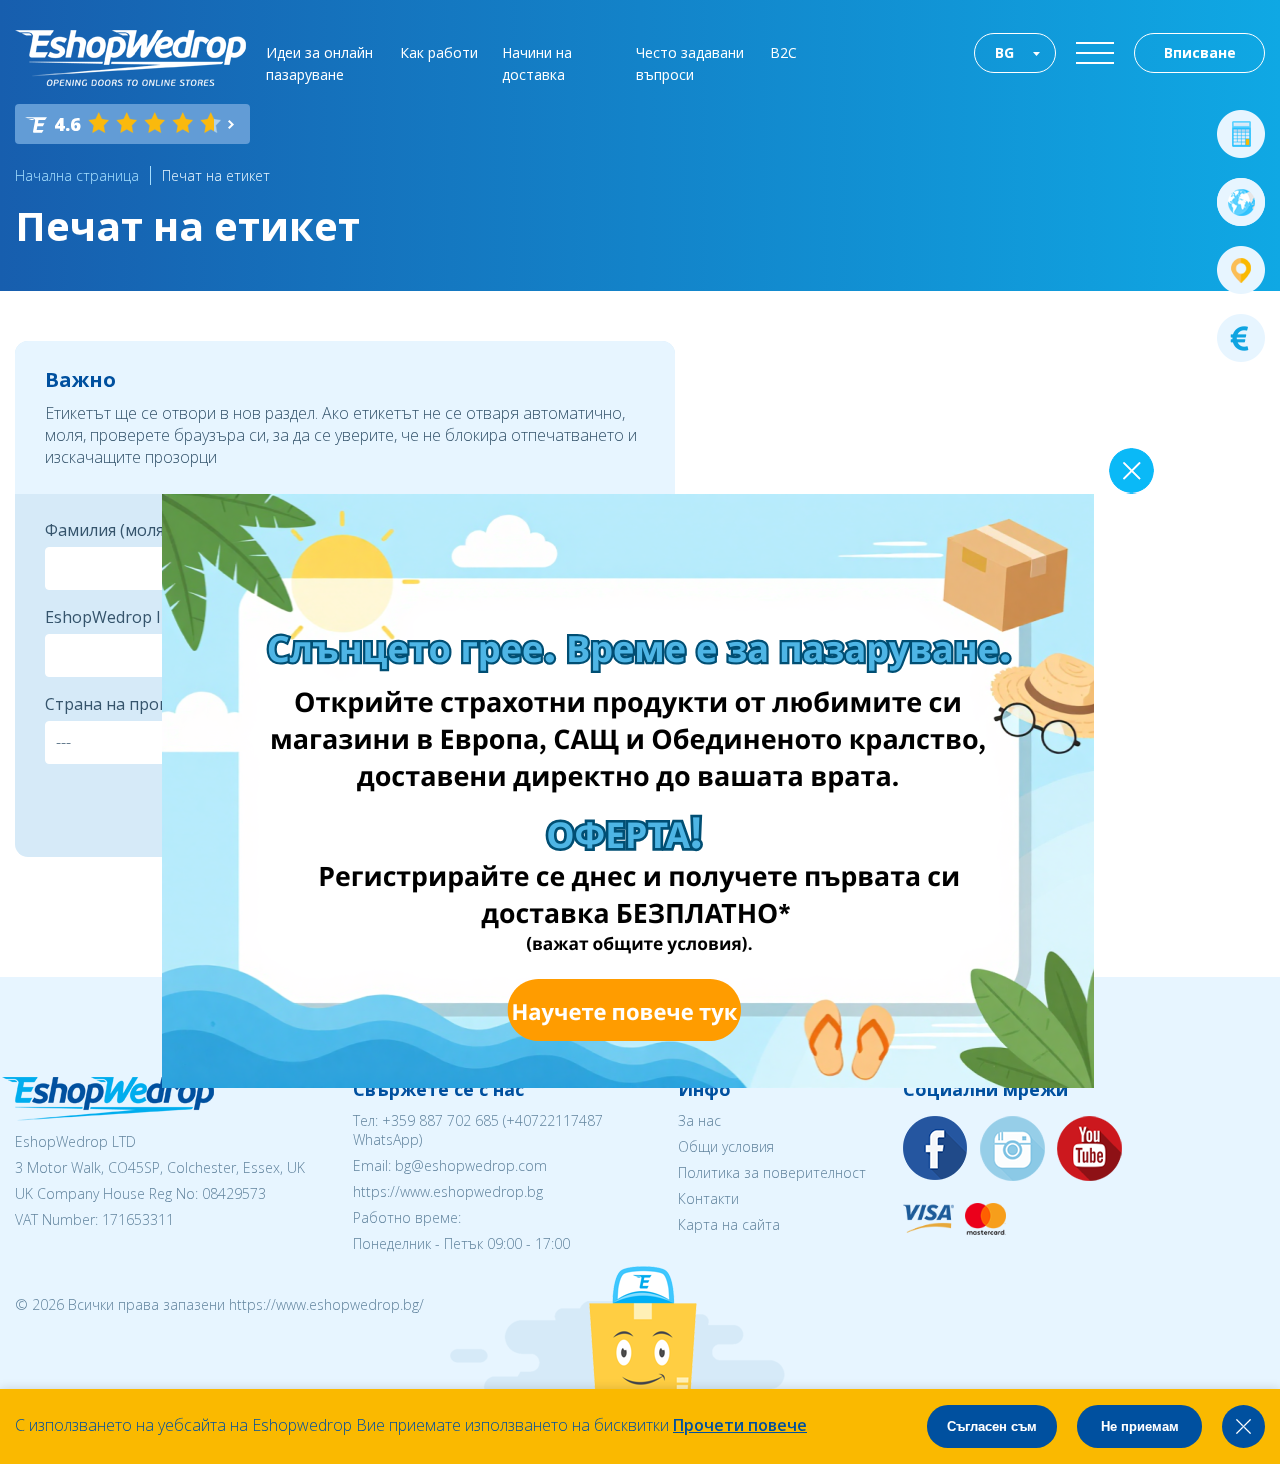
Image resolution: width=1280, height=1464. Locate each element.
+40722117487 (554, 1120)
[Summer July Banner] (628, 1082)
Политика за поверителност (772, 1172)
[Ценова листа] (1241, 338)
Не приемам (1140, 1426)
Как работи (439, 52)
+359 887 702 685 (440, 1120)
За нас (699, 1120)
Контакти (708, 1198)
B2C (783, 52)
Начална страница (77, 175)
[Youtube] (1090, 1149)
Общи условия (726, 1146)
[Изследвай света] (1241, 202)
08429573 (234, 1193)
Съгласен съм (992, 1426)
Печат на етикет (216, 175)
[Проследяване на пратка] (1241, 270)
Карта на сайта (729, 1224)
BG (1004, 52)
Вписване (1200, 52)
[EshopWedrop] (130, 58)
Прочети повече (740, 1425)
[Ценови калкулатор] (1241, 134)
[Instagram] (1013, 1149)
